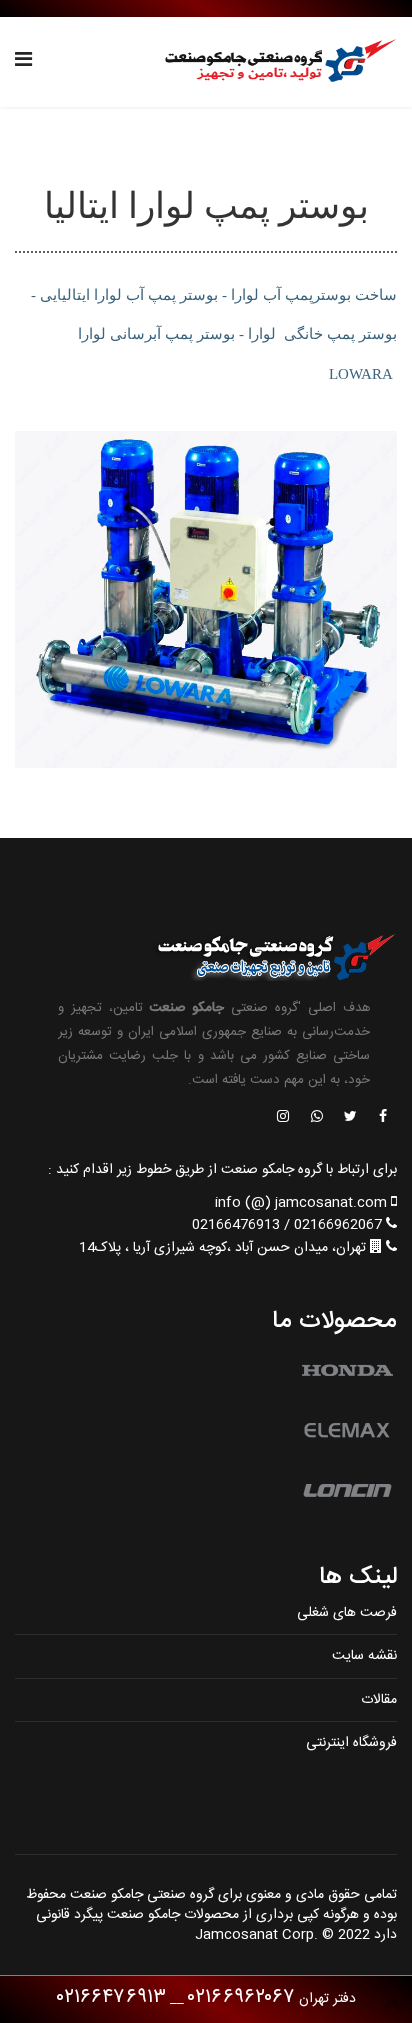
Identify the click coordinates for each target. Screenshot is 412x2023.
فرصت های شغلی (347, 1613)
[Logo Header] (274, 62)
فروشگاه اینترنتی (351, 1743)
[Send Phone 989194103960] (318, 1118)
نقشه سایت (364, 1656)
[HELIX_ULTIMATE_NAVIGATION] (23, 62)
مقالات (379, 1700)
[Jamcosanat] (382, 1118)
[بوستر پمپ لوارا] (206, 599)
